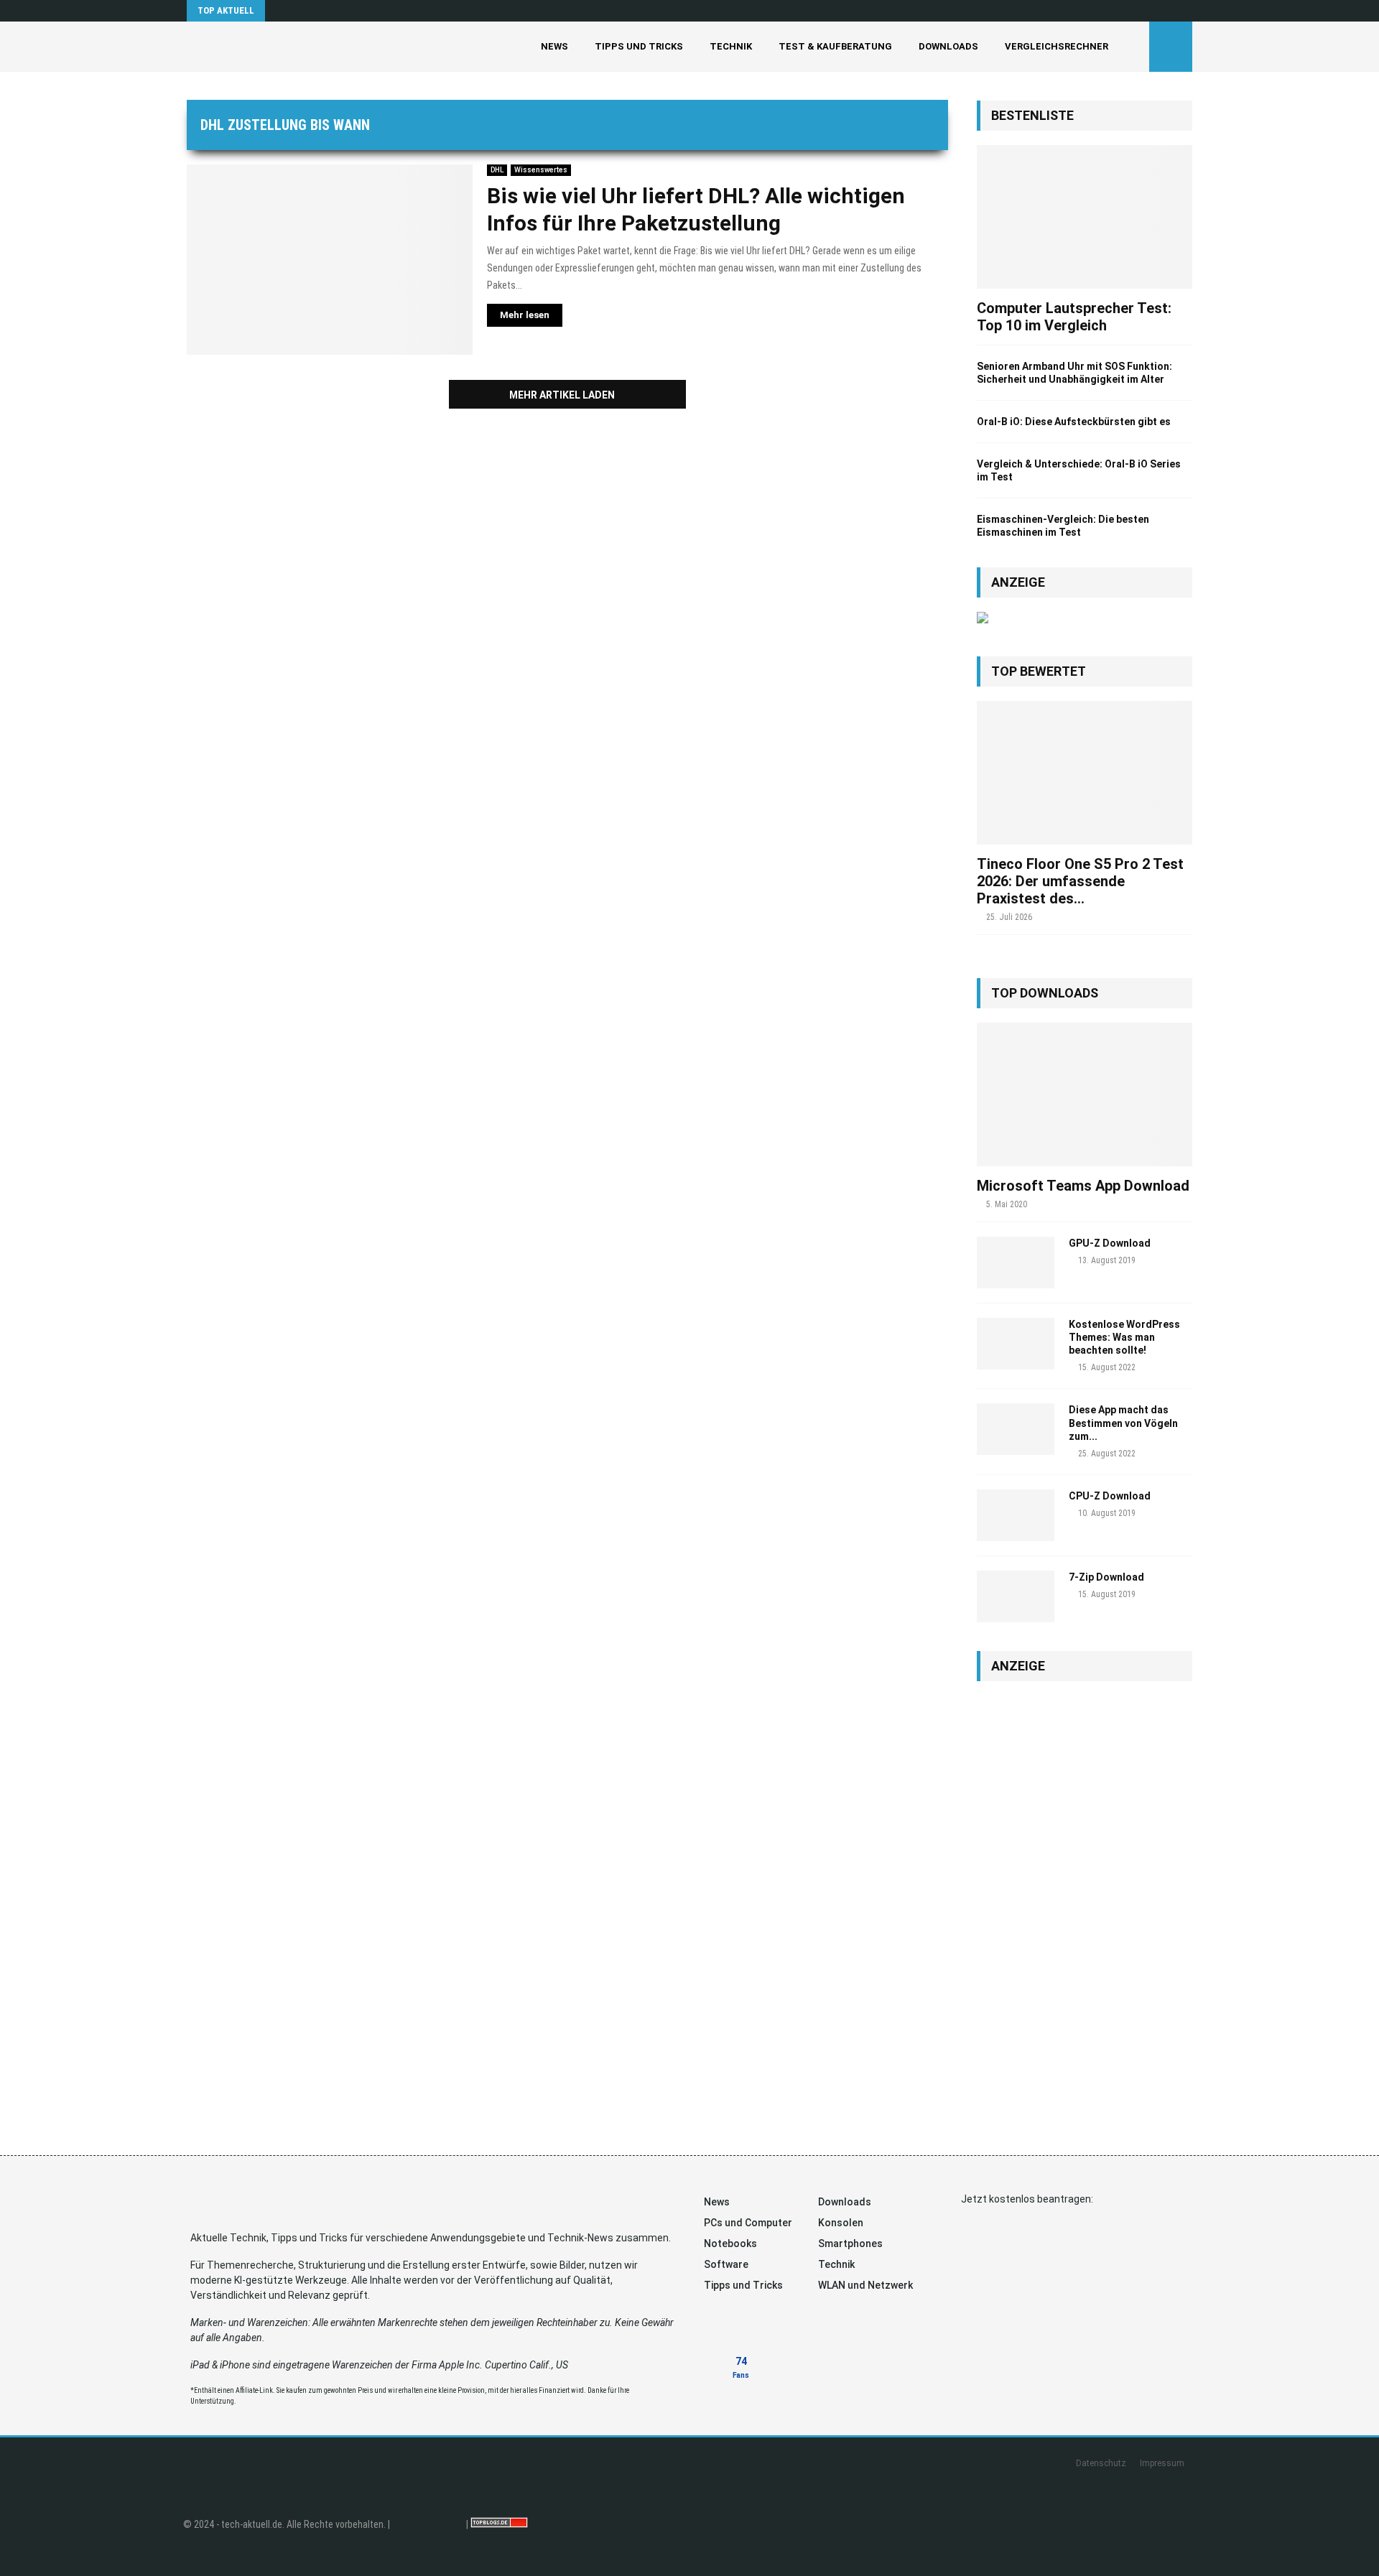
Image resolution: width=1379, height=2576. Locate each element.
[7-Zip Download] (1016, 1596)
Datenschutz (1101, 2463)
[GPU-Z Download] (1016, 1263)
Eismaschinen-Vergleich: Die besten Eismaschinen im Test (1063, 526)
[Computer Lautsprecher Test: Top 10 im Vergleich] (1085, 217)
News (554, 46)
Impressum (1162, 2463)
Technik (731, 46)
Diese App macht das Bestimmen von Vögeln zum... (1123, 1423)
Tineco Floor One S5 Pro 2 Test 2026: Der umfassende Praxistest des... (1080, 881)
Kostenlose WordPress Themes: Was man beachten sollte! (1124, 1337)
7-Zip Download (1106, 1577)
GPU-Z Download (1110, 1243)
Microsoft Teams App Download (1083, 1186)
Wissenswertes (541, 170)
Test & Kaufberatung (835, 46)
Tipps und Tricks (639, 46)
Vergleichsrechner (1057, 46)
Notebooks (730, 2243)
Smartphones (850, 2243)
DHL (497, 170)
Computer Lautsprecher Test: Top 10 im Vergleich (1074, 317)
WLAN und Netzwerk (865, 2285)
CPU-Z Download (1110, 1496)
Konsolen (841, 2223)
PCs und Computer (748, 2223)
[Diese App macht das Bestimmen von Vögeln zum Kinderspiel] (1016, 1429)
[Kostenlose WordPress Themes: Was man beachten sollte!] (1016, 1344)
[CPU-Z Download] (1016, 1515)
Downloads (948, 46)
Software (726, 2264)
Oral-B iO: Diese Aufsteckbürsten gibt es (1074, 422)
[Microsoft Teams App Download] (1085, 1094)
